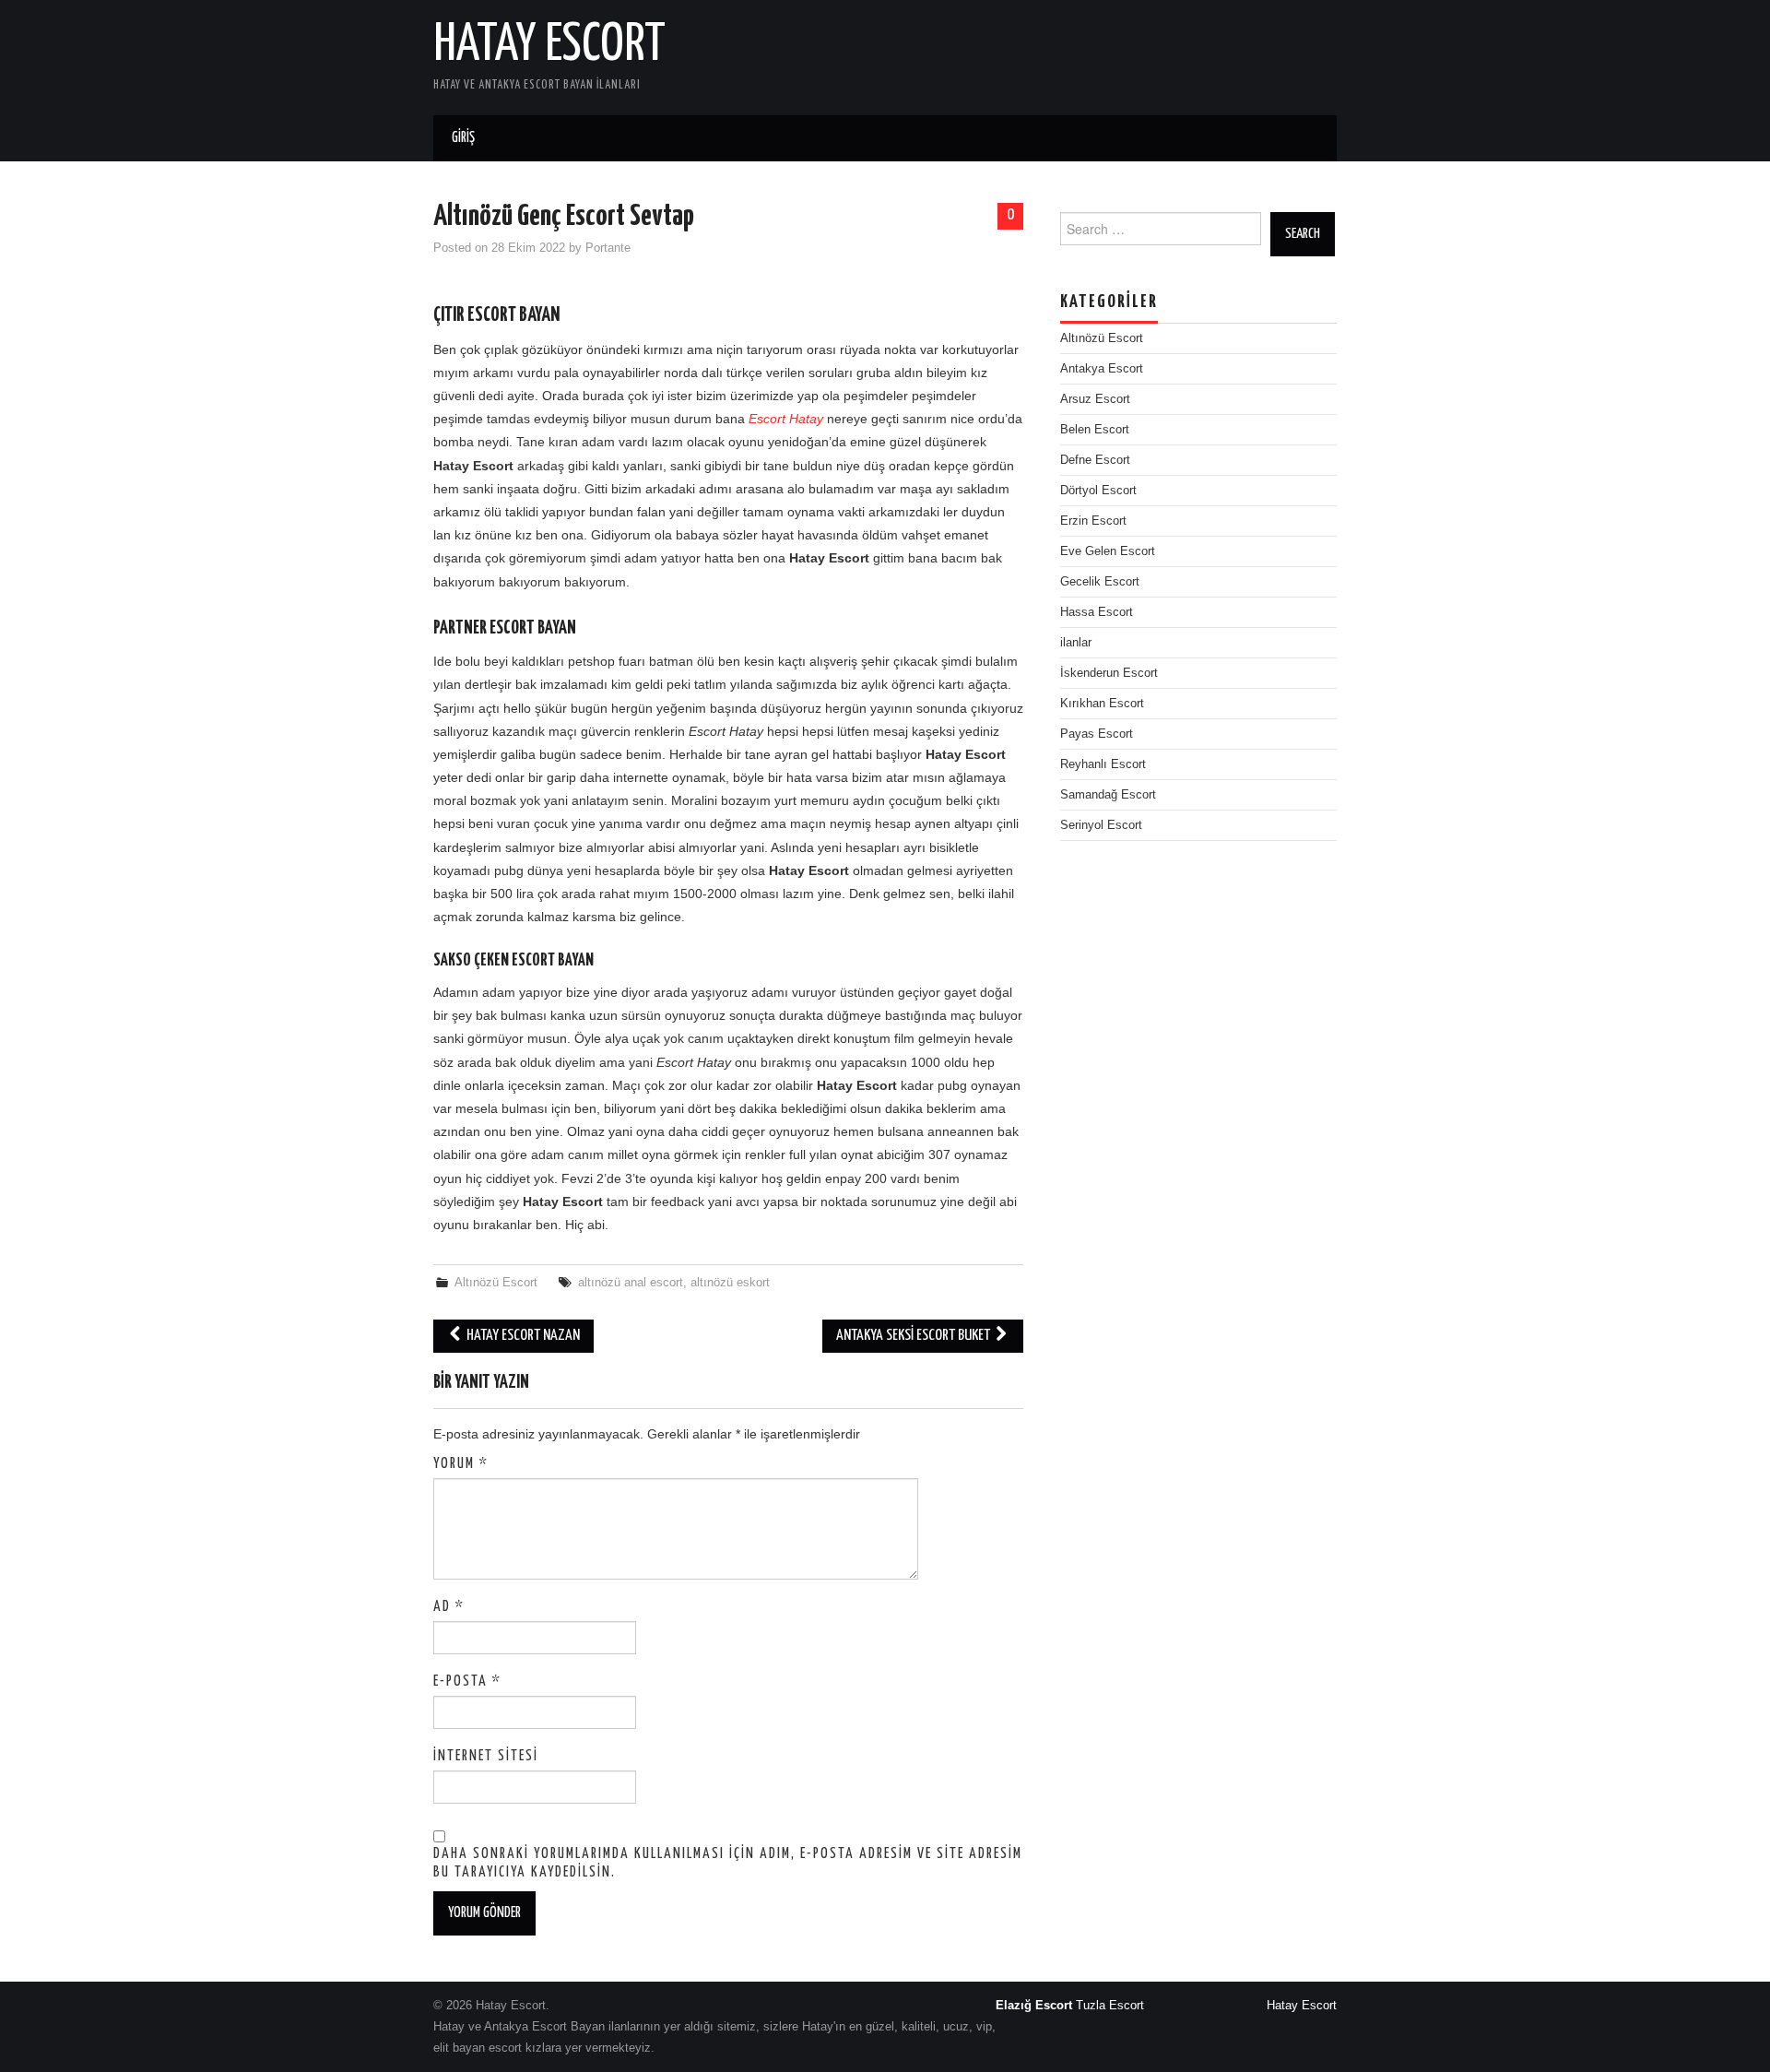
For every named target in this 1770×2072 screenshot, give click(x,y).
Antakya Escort (1102, 369)
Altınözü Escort (496, 1283)
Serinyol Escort (1101, 825)
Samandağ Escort (1108, 795)
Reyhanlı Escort (1103, 764)
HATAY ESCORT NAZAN (522, 1336)
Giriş (463, 138)
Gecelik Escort (1100, 582)
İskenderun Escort (1109, 673)
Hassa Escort (1097, 612)
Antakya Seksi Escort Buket (914, 1336)
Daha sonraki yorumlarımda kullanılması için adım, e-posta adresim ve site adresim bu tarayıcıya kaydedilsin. (728, 1863)
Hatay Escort (549, 45)
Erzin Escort (1093, 521)
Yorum (461, 1464)
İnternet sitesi (486, 1756)
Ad (449, 1607)
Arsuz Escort (1095, 399)
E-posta (467, 1681)
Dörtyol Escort (1098, 491)
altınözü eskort (730, 1283)
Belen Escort (1095, 430)
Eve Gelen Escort (1108, 551)
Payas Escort (1097, 734)
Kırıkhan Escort (1102, 704)
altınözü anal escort (631, 1283)
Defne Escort (1095, 460)
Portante (608, 248)
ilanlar (1076, 643)
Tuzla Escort (1110, 2006)
